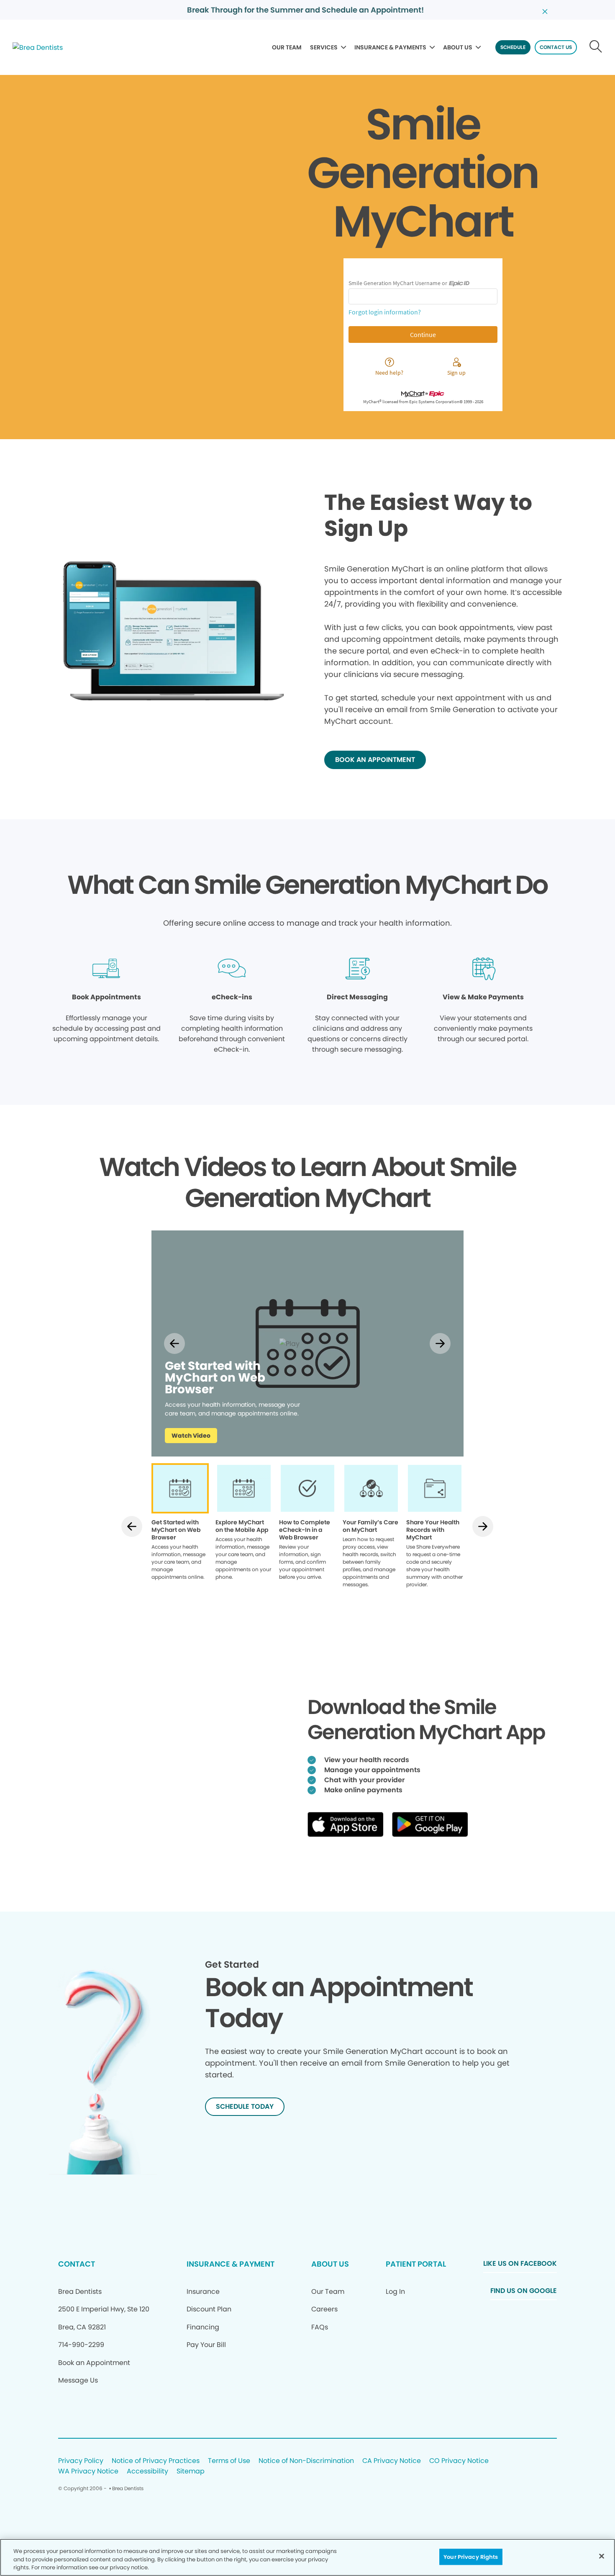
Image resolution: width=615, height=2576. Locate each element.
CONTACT (77, 2264)
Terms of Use (229, 2461)
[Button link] (596, 47)
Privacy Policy (81, 2461)
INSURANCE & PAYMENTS (390, 47)
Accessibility (147, 2472)
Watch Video (191, 1436)
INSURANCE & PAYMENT (231, 2264)
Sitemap (191, 2472)
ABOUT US (458, 47)
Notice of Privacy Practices (156, 2461)
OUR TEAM (287, 47)
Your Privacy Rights (471, 2557)
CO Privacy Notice (459, 2461)
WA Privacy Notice (88, 2472)
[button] (175, 1343)
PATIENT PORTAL (416, 2264)
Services (324, 47)
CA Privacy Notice (392, 2461)
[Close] (602, 2556)
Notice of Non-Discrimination (306, 2461)
